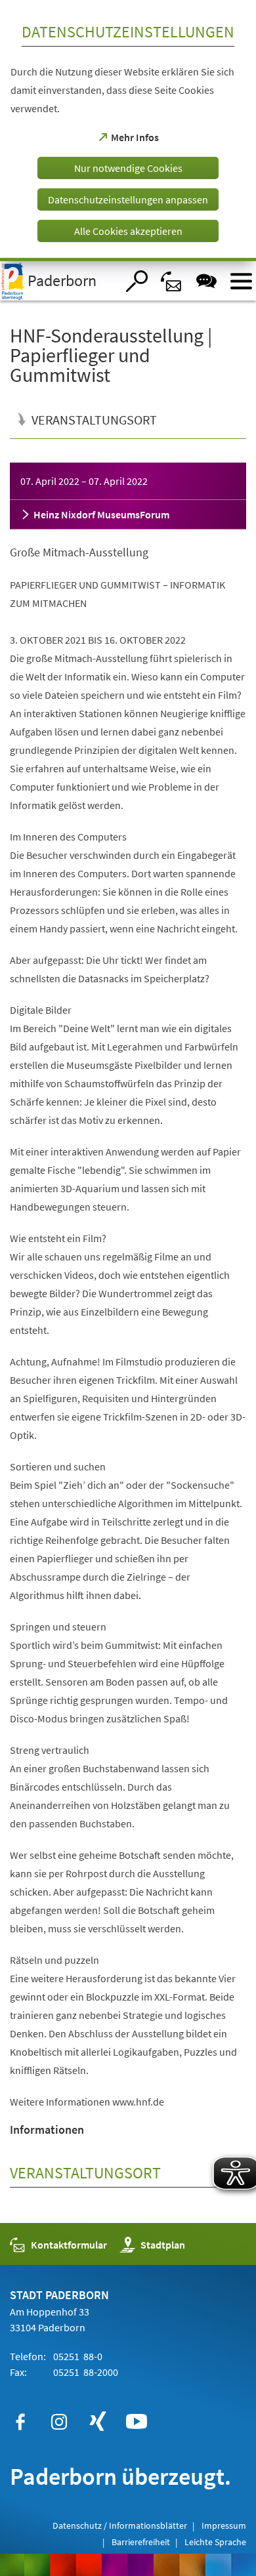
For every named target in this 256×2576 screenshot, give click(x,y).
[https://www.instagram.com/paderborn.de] (59, 2422)
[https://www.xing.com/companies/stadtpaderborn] (98, 2422)
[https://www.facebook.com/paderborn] (20, 2422)
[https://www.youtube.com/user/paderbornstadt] (137, 2422)
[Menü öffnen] (241, 281)
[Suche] (137, 281)
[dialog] (128, 131)
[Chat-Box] (206, 281)
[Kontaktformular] (172, 281)
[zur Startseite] (58, 281)
